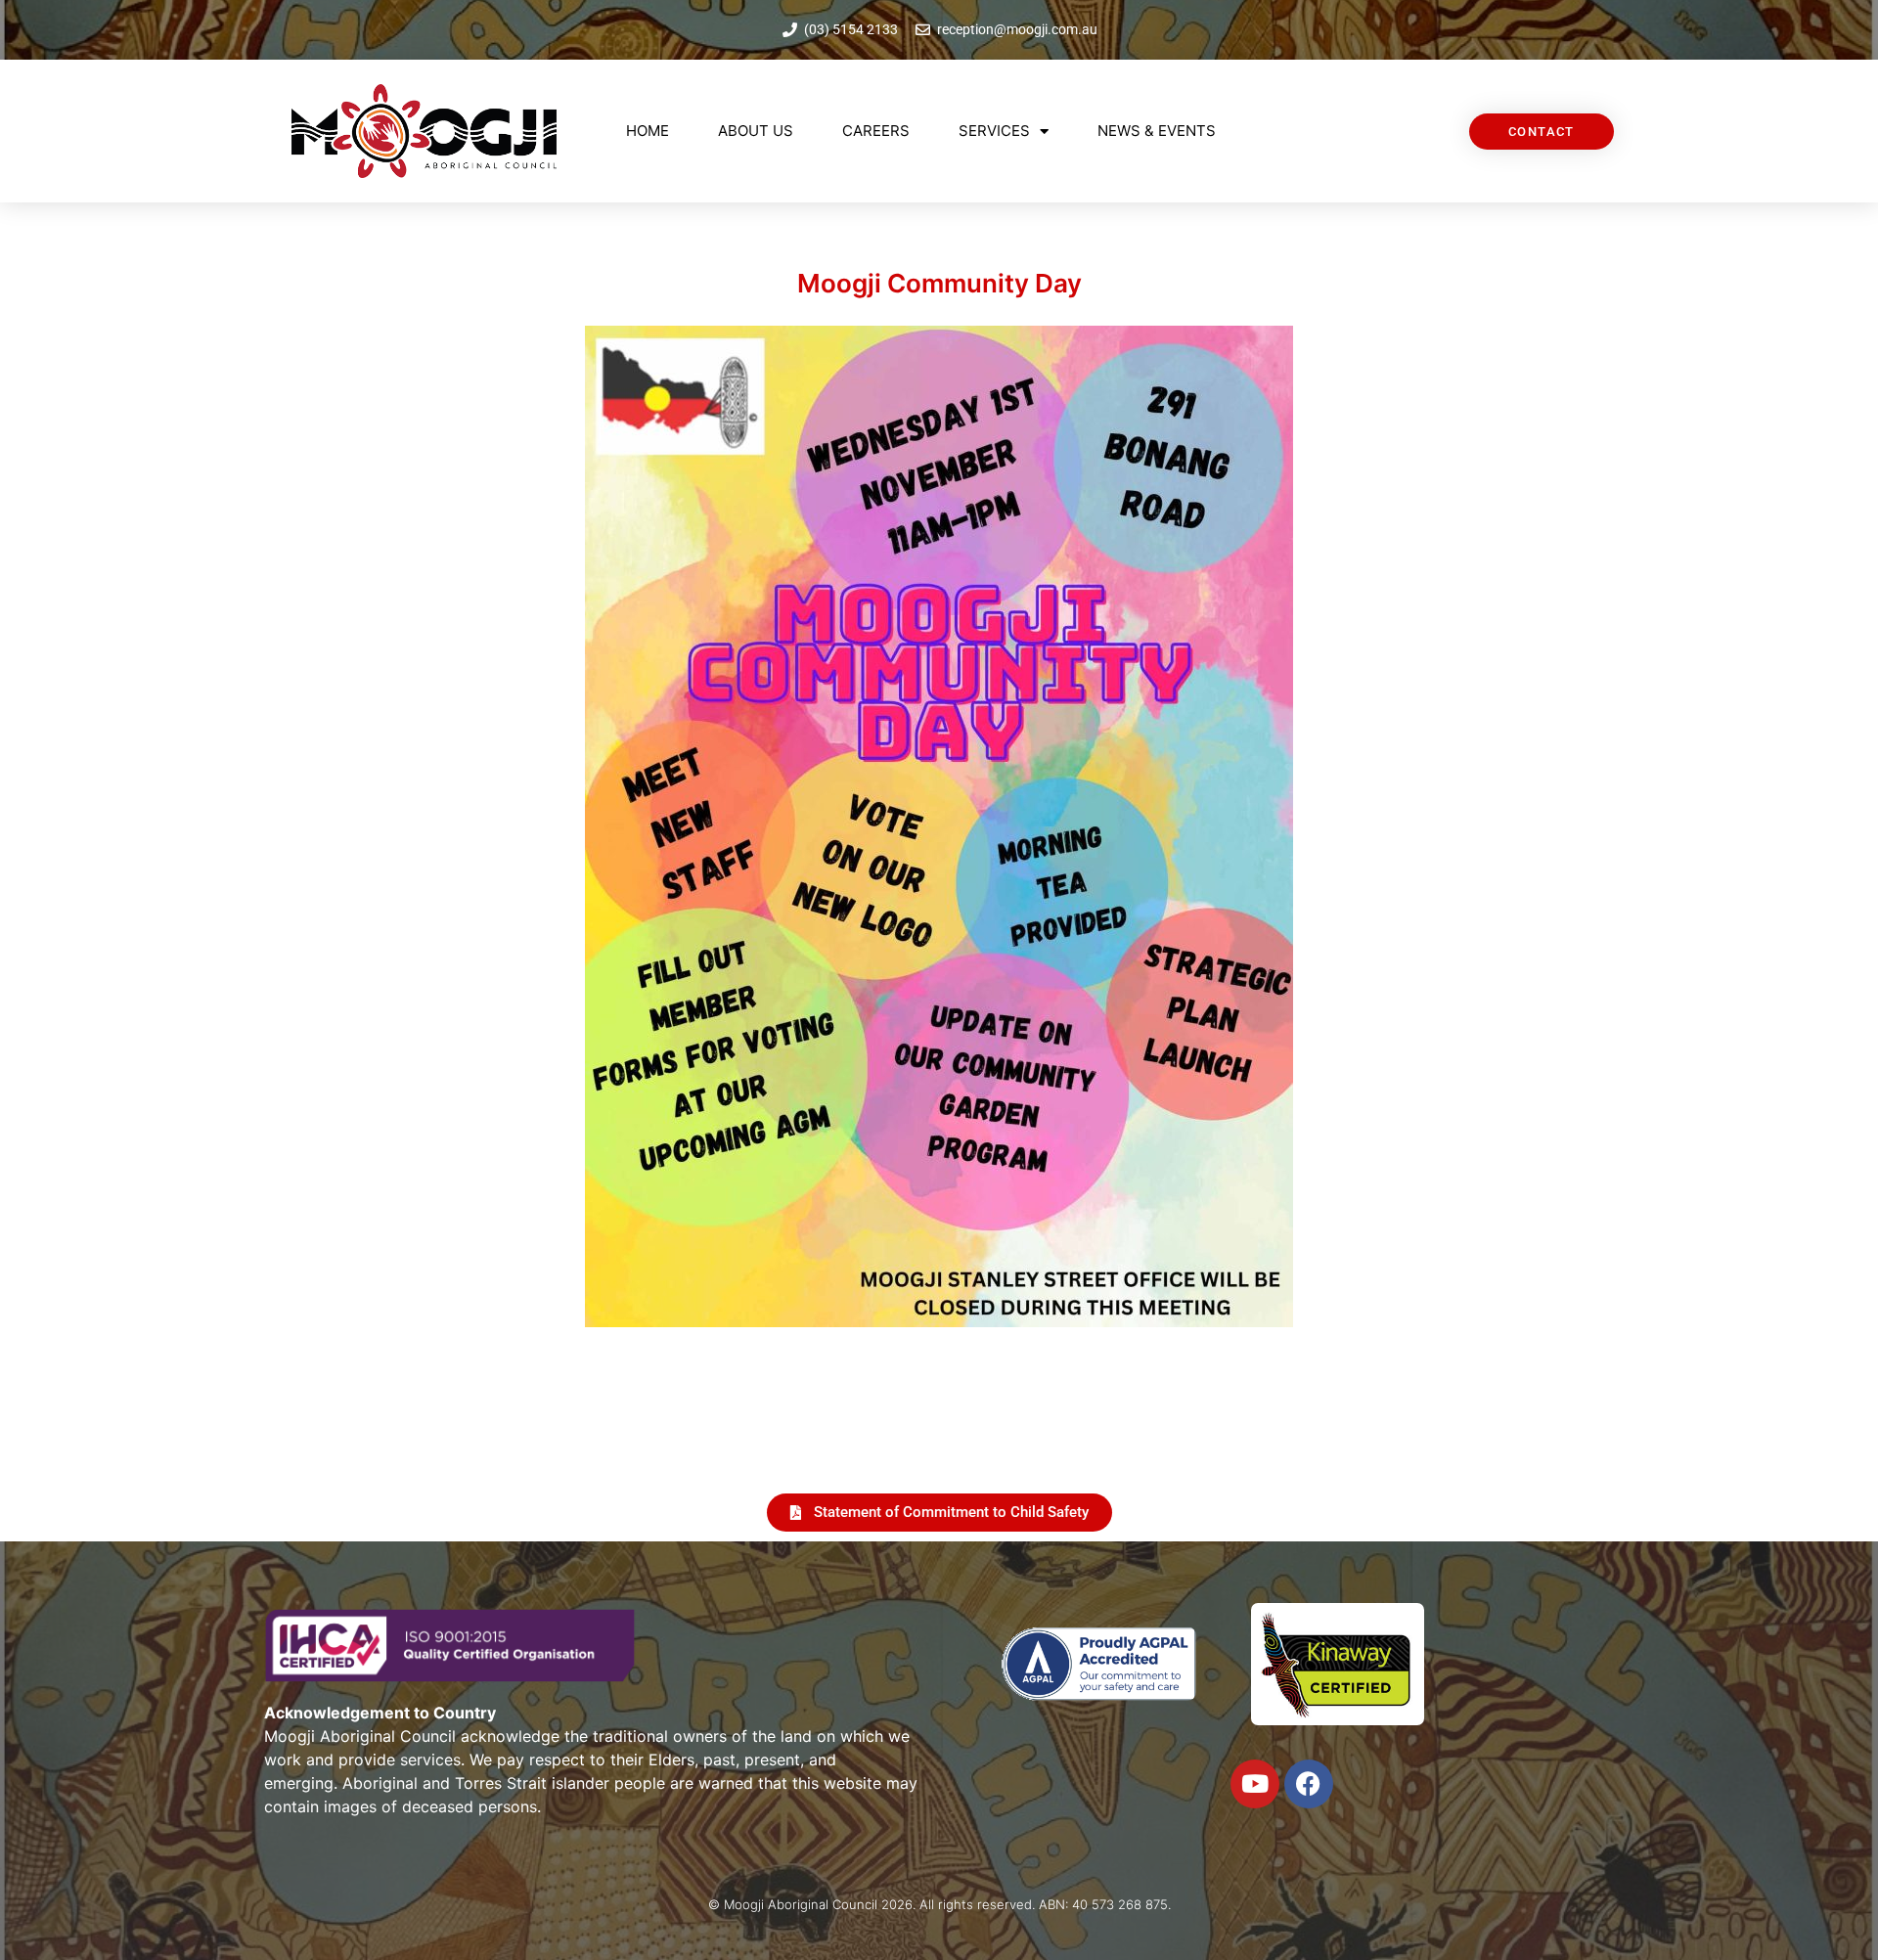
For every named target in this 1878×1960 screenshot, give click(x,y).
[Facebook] (1309, 1784)
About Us (756, 131)
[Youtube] (1255, 1784)
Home (648, 131)
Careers (876, 131)
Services (994, 131)
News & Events (1157, 131)
